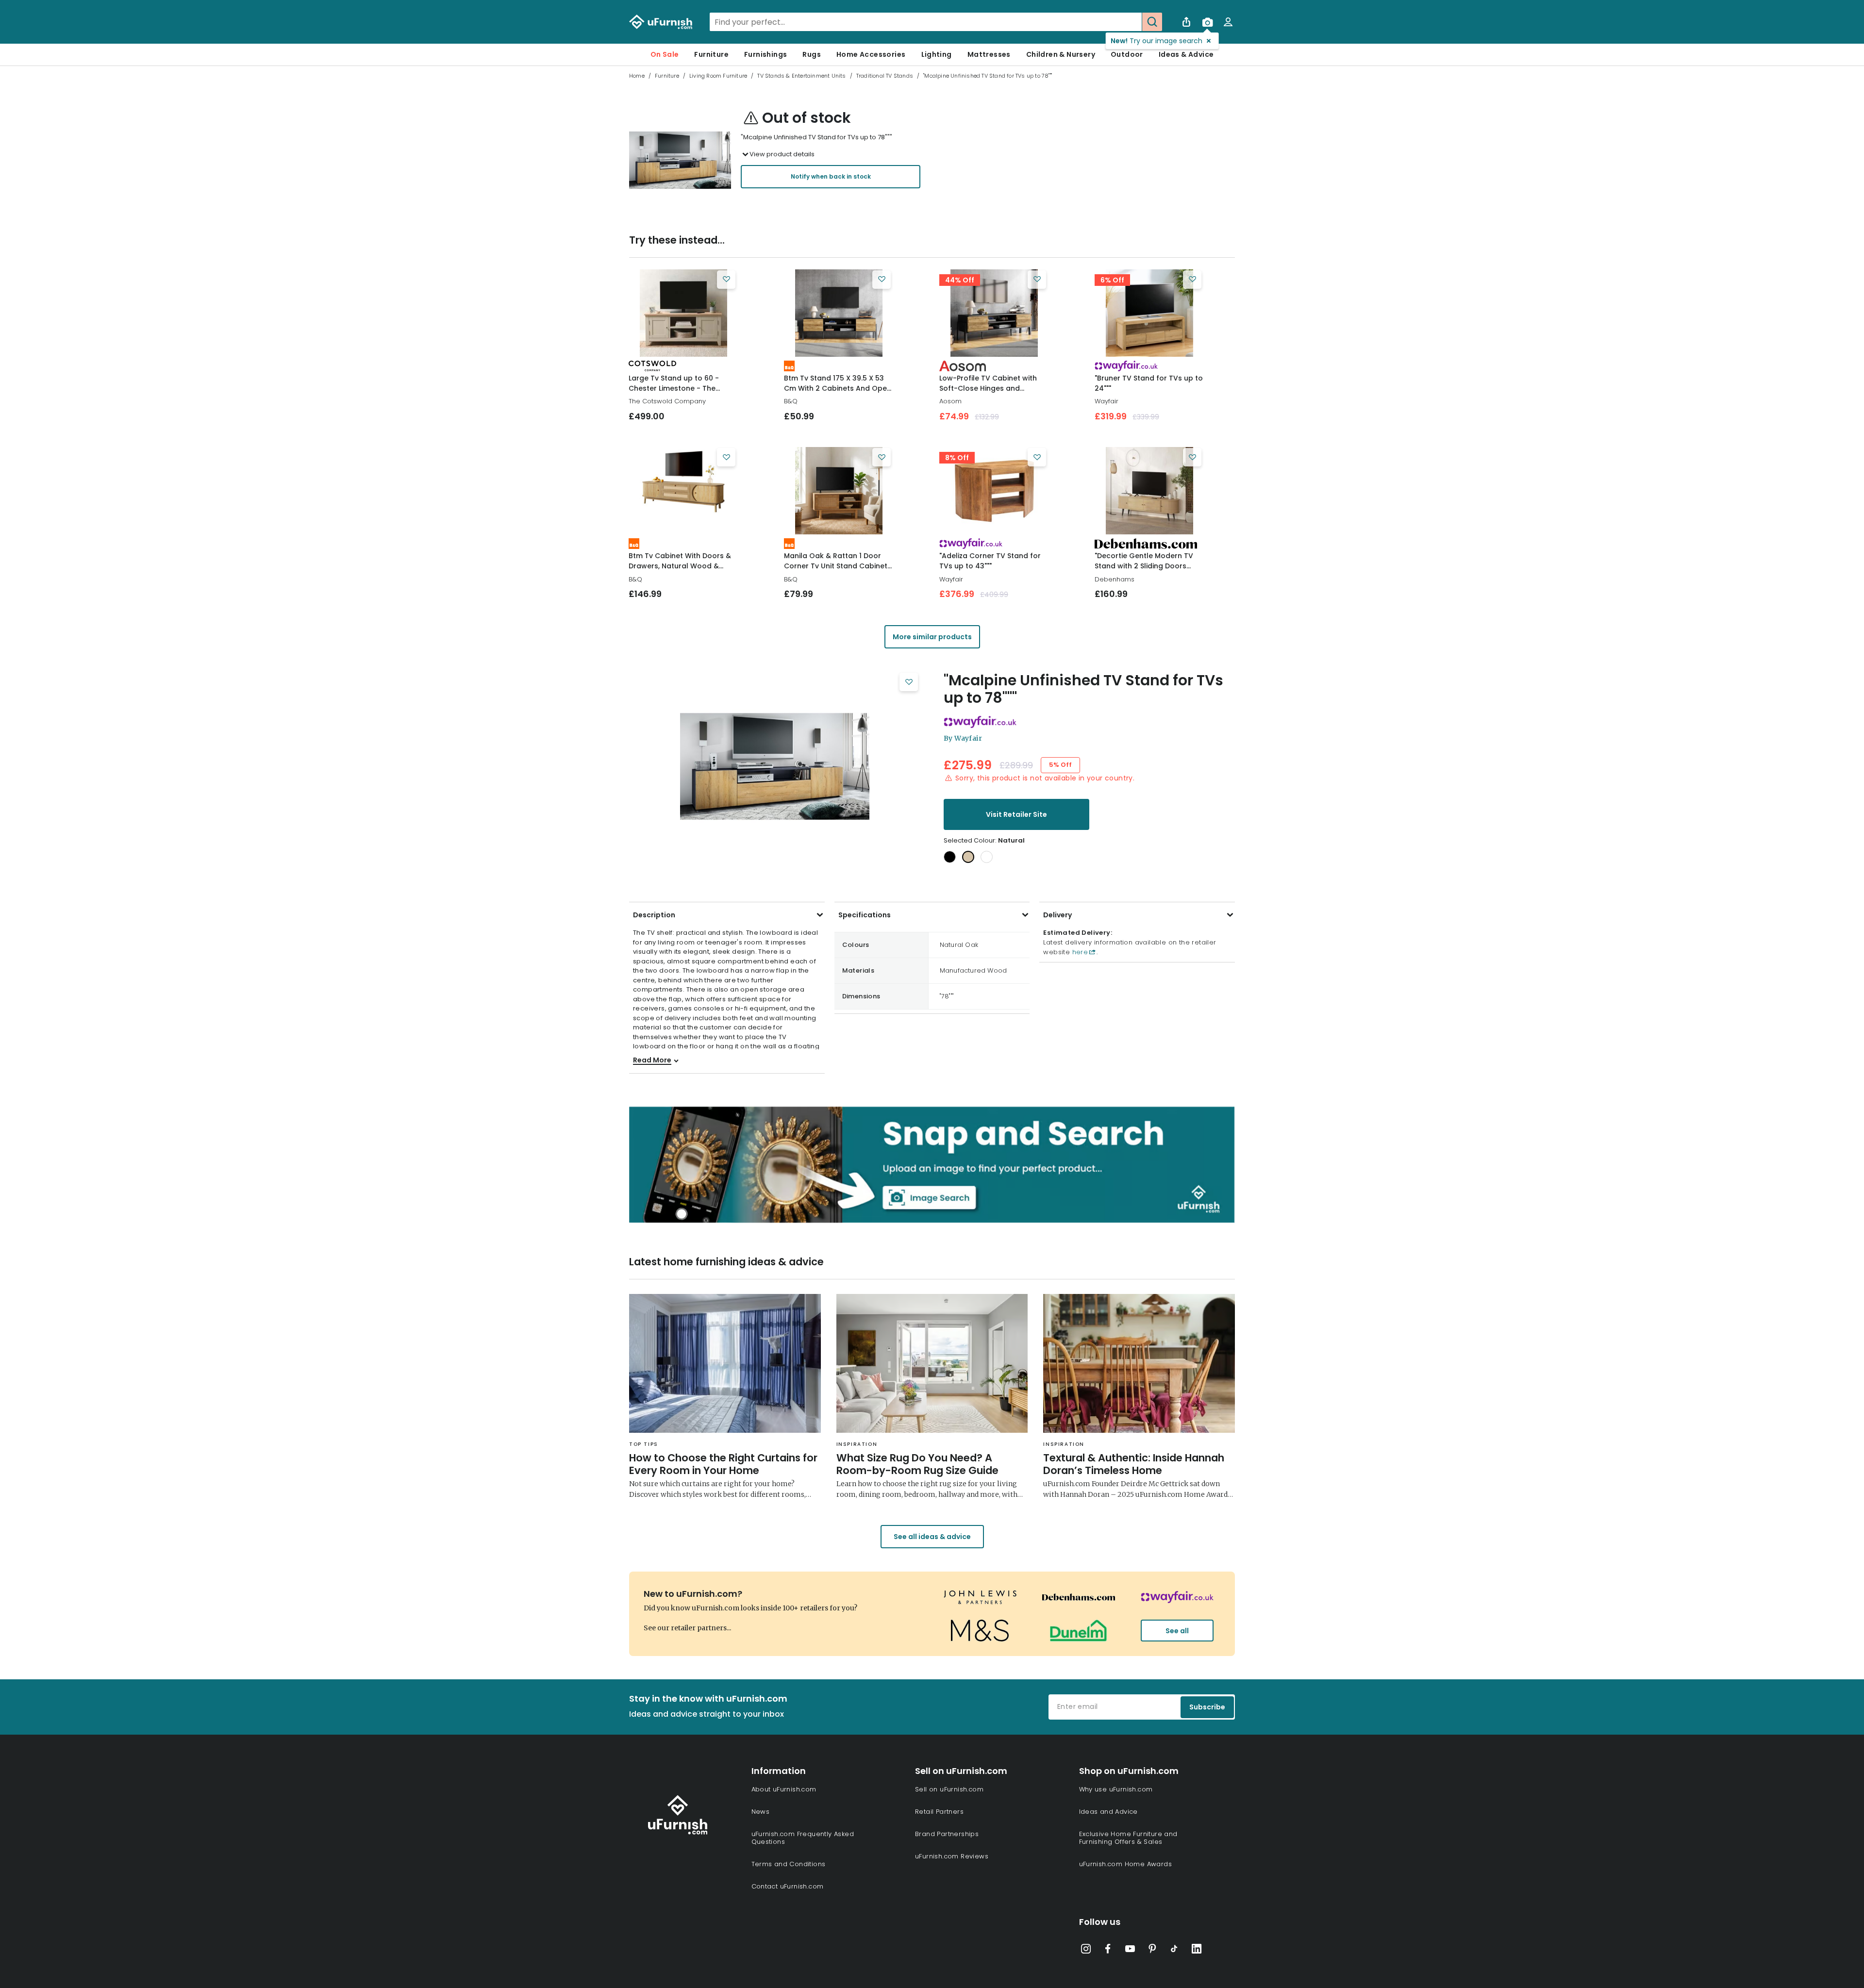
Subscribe (1207, 1707)
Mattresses (989, 54)
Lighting (937, 54)
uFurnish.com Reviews (952, 1856)
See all (1177, 1631)
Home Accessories (871, 54)
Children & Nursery (1061, 54)
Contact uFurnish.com (788, 1886)
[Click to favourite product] (726, 280)
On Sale (665, 54)
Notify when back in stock (831, 176)
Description (654, 915)
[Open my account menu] (1228, 22)
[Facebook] (1108, 1951)
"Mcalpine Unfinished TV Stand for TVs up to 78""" (1083, 689)
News (761, 1812)
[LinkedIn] (1197, 1951)
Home (637, 76)
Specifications (865, 915)
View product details (782, 154)
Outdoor (1127, 54)
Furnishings (766, 54)
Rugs (812, 54)
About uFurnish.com (784, 1789)
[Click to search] (1152, 22)
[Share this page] (1186, 22)
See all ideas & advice (932, 1537)
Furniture (711, 54)
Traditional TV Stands (885, 76)
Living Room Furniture (718, 76)
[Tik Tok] (1174, 1951)
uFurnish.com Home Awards (1126, 1864)
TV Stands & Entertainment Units (801, 76)
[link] (683, 313)
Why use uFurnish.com (1116, 1789)
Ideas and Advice (1108, 1812)
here (1079, 952)
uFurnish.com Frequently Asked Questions (803, 1838)
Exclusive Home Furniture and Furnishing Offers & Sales (1128, 1838)
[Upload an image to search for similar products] (1207, 22)
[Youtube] (1130, 1951)
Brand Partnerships (947, 1834)
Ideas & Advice (1186, 54)
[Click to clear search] (1132, 22)
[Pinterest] (1152, 1951)
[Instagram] (1086, 1951)
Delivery (1057, 915)
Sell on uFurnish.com (949, 1789)
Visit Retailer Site (1016, 814)
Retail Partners (939, 1812)
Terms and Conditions (789, 1864)
